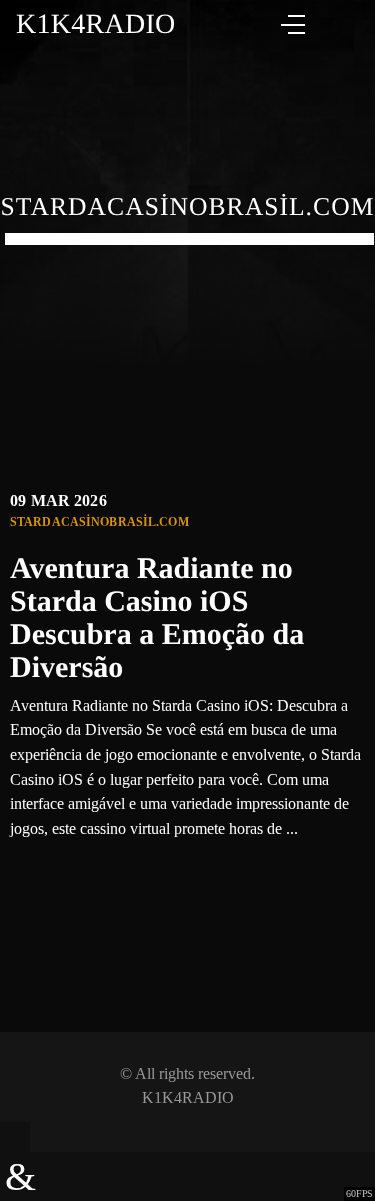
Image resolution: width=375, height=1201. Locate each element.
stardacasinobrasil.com (99, 522)
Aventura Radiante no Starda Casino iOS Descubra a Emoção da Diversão (157, 618)
